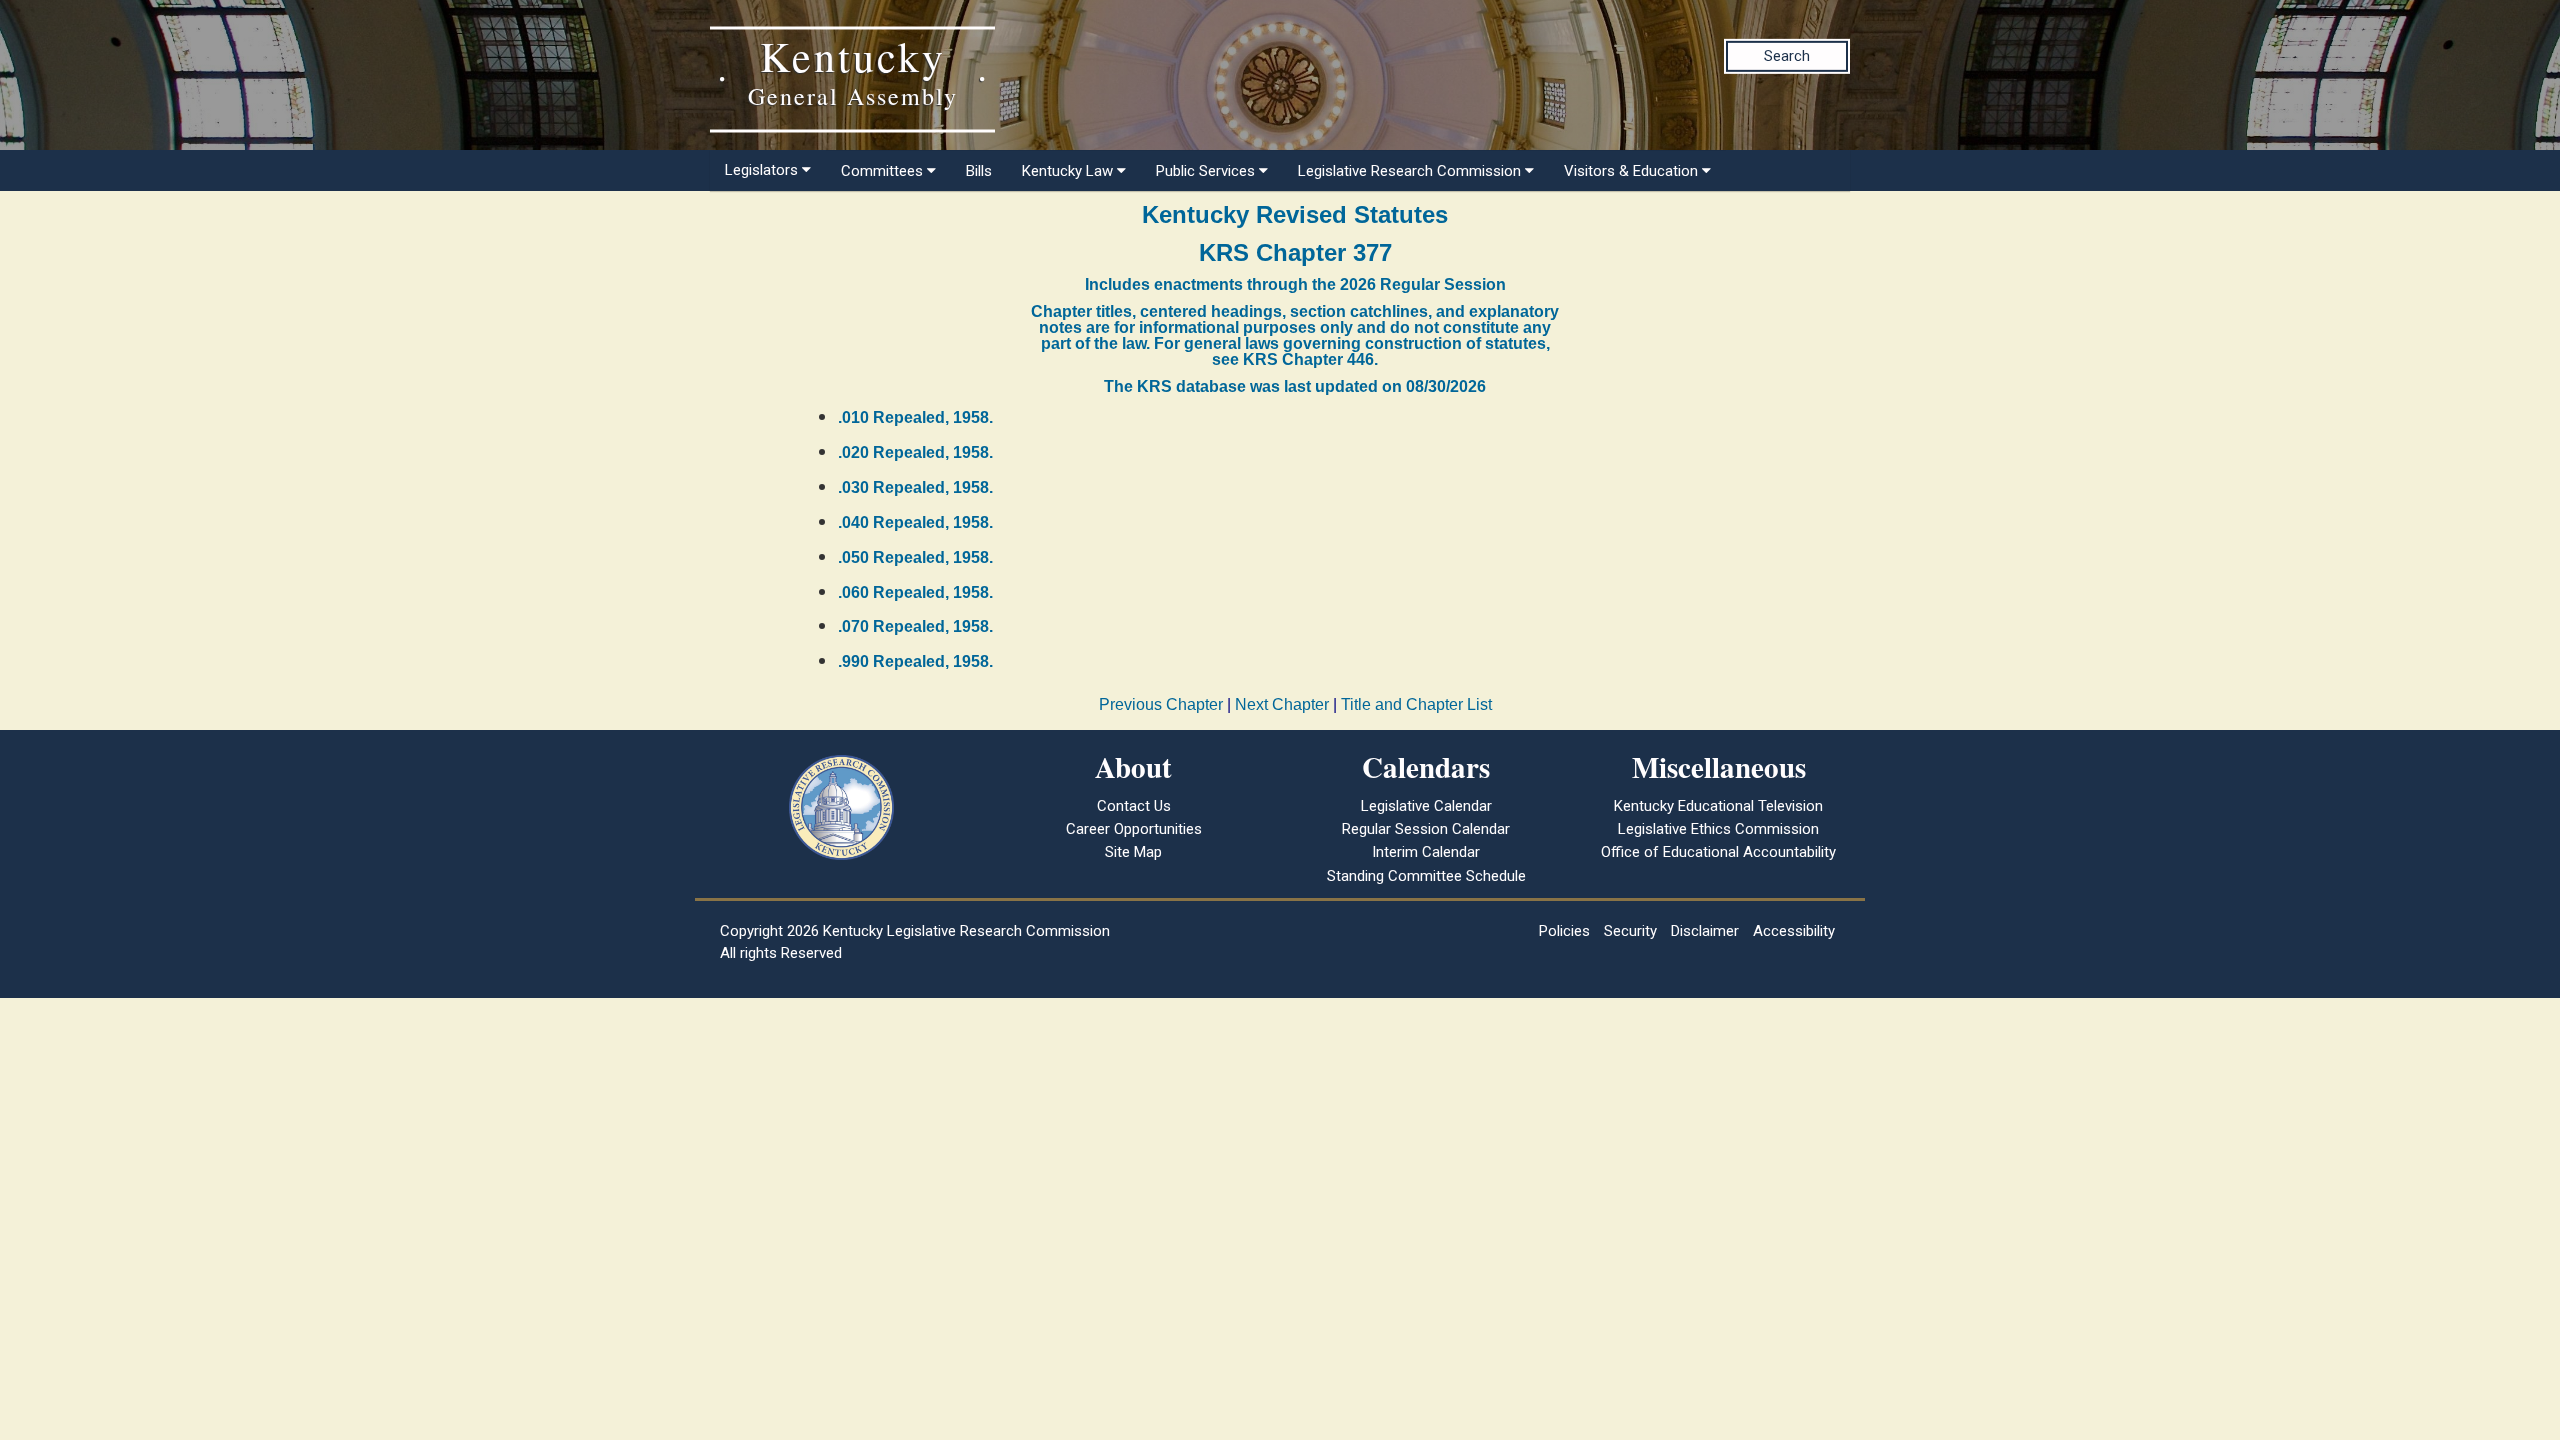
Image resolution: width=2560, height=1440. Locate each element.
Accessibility (1794, 931)
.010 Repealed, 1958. (915, 417)
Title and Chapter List (1416, 704)
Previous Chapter (1161, 704)
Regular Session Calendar (1426, 829)
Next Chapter (1282, 704)
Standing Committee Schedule (1426, 876)
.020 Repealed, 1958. (915, 452)
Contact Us (1134, 806)
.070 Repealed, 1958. (915, 626)
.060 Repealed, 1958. (915, 592)
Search (1787, 56)
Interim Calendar (1426, 852)
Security (1630, 931)
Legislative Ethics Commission (1718, 829)
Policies (1564, 931)
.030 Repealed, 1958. (915, 487)
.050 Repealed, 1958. (915, 557)
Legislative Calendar (1426, 806)
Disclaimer (1705, 931)
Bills (979, 171)
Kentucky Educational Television (1718, 806)
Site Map (1133, 852)
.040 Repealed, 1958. (915, 522)
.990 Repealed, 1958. (915, 661)
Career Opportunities (1134, 829)
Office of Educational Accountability (1718, 852)
